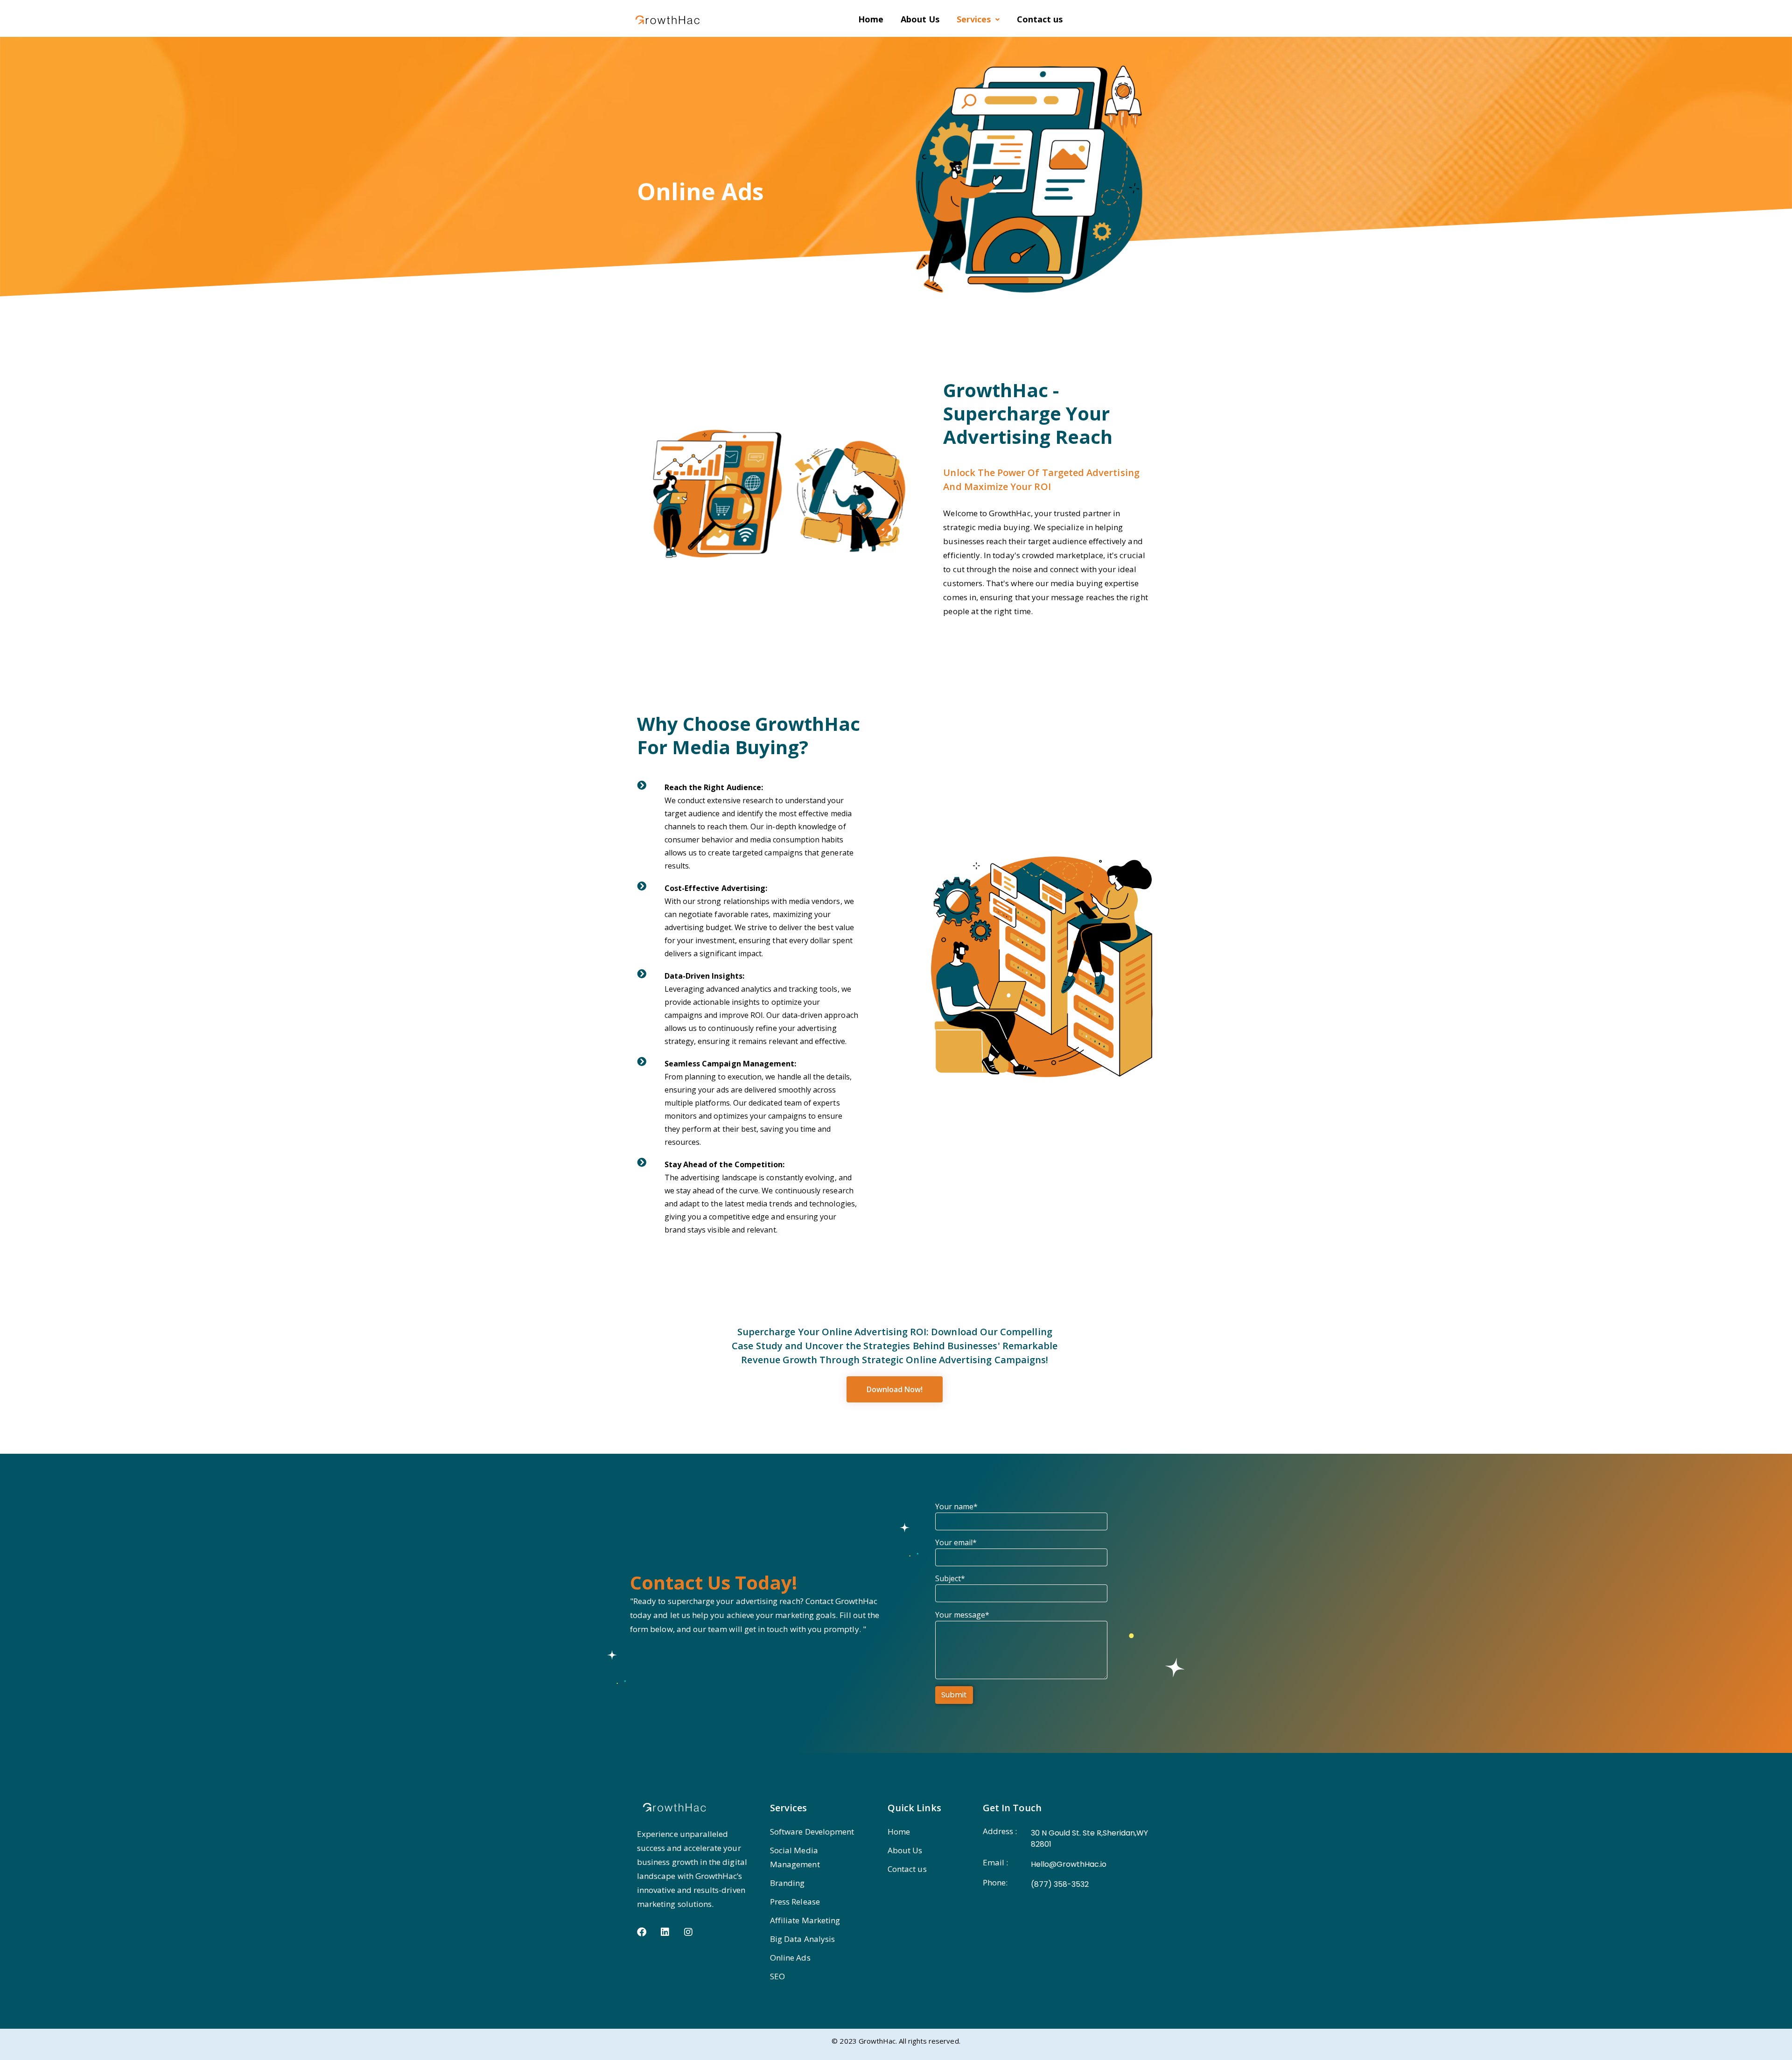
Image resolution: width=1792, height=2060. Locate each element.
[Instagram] (688, 1932)
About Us (920, 19)
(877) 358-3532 (1060, 1884)
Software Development (812, 1832)
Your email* (956, 1542)
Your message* (962, 1615)
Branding (787, 1883)
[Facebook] (642, 1932)
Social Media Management (795, 1857)
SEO (777, 1976)
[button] (978, 19)
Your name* (956, 1506)
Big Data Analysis (802, 1939)
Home (871, 19)
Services (974, 19)
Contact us (1040, 19)
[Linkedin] (665, 1932)
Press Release (795, 1902)
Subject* (950, 1578)
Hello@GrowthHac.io (1069, 1864)
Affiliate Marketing (805, 1920)
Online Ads (790, 1958)
